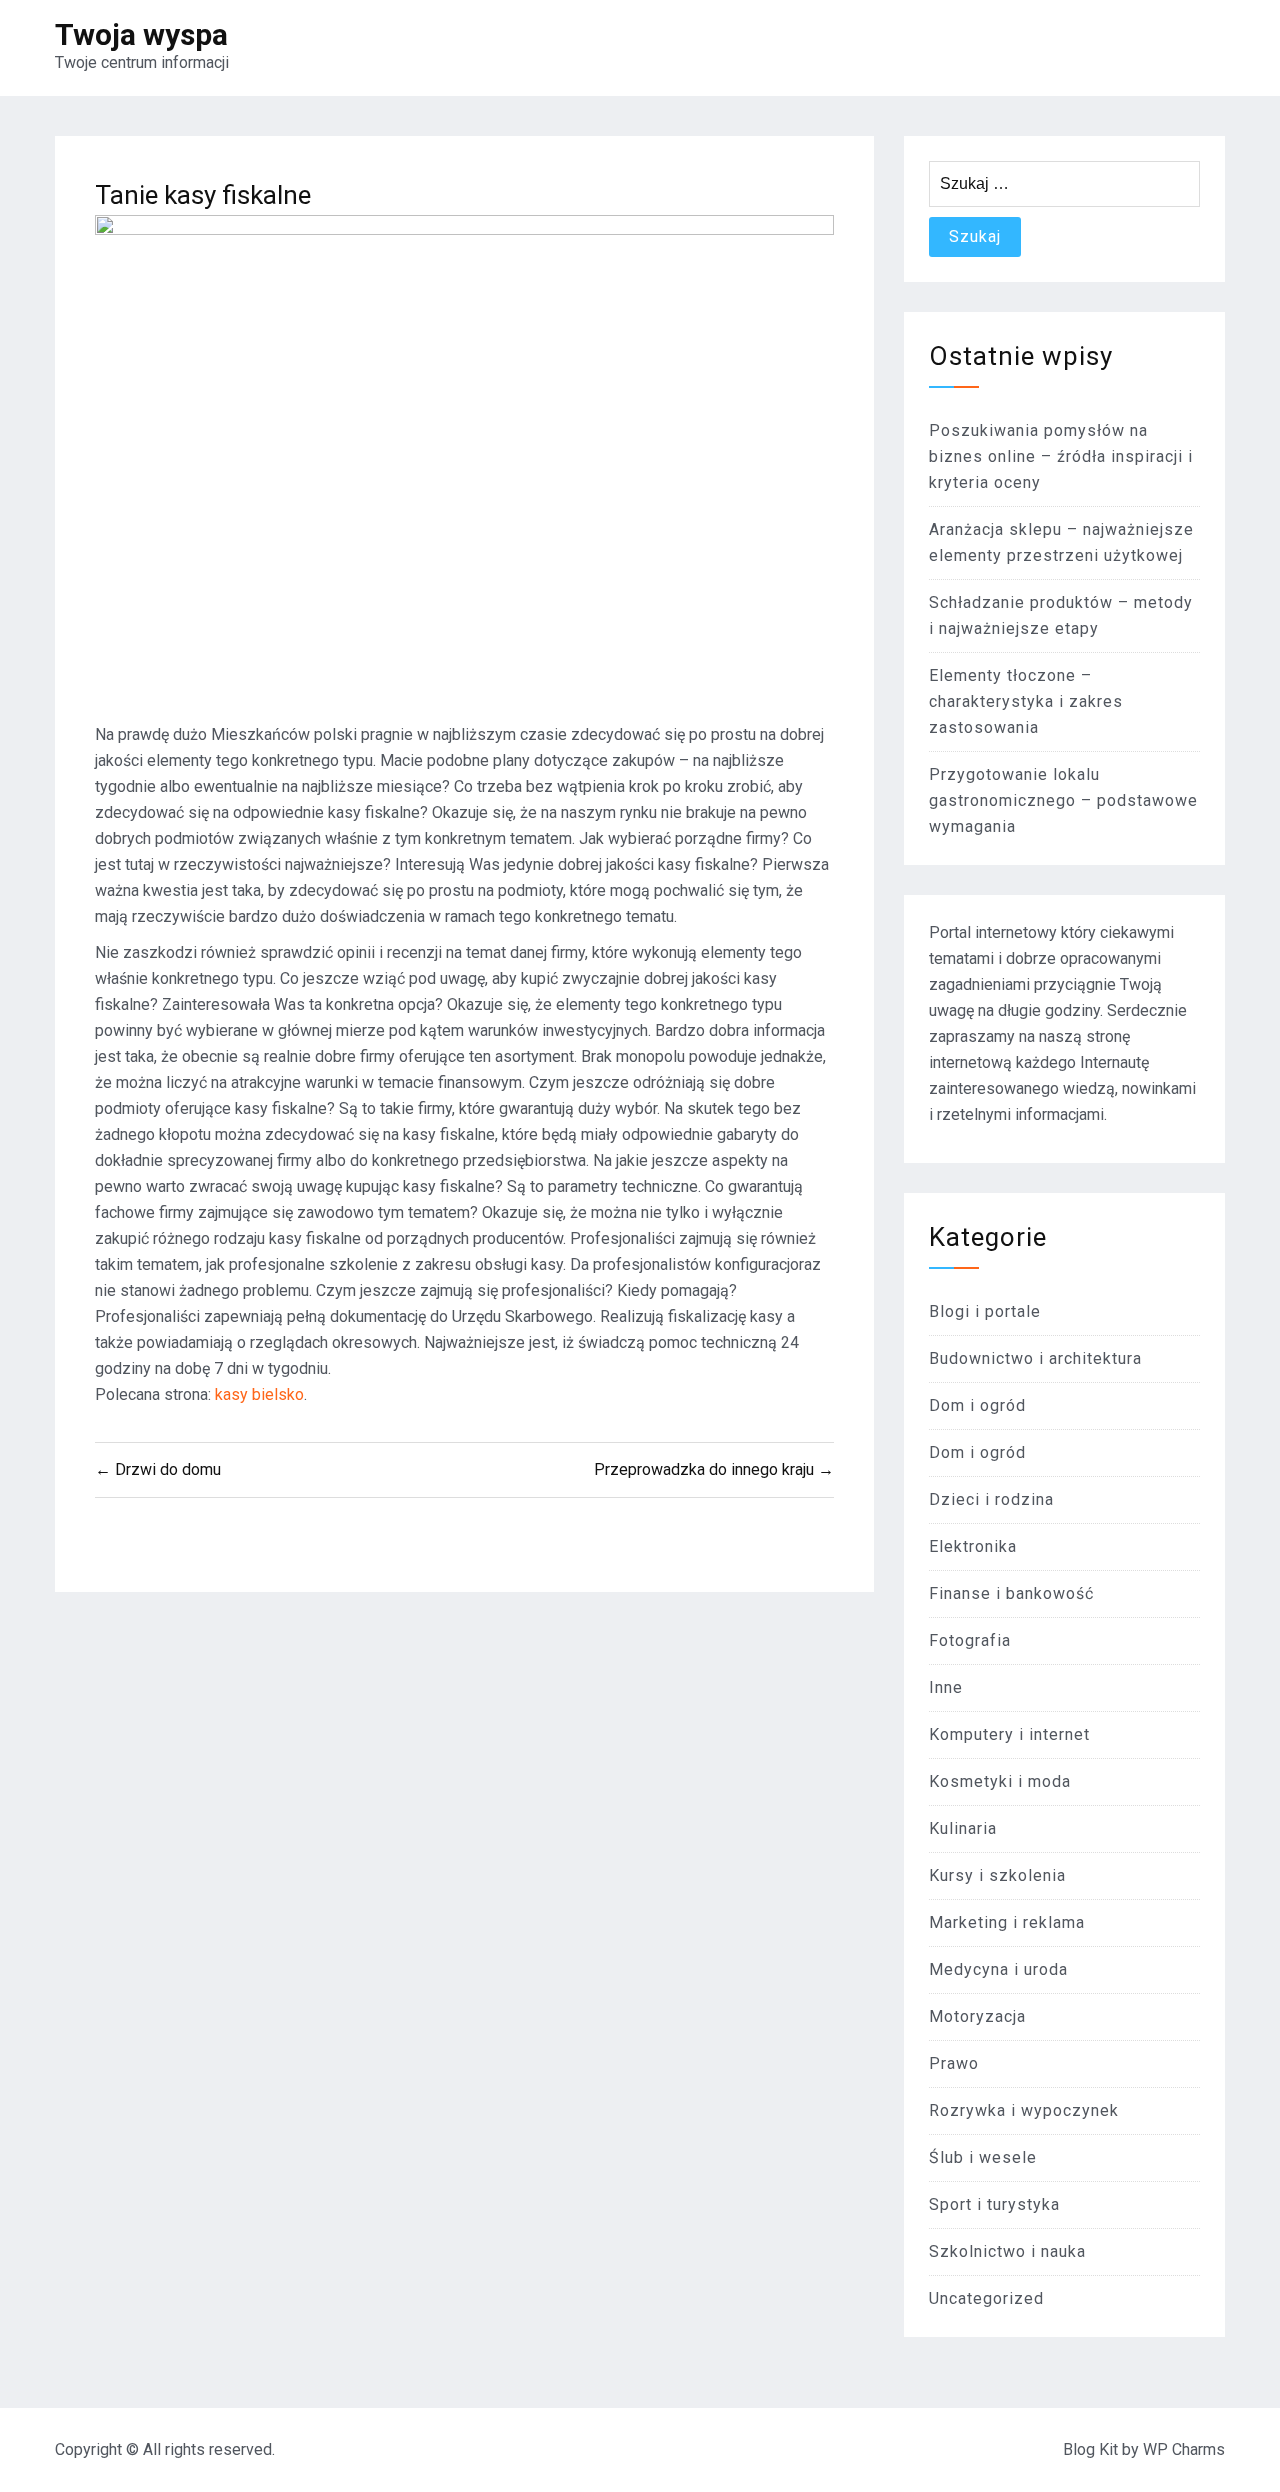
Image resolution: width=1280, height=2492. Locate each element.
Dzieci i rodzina (991, 1499)
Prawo (954, 2063)
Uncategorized (986, 2298)
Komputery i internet (1009, 1734)
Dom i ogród (977, 1405)
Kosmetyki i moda (1000, 1781)
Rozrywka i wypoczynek (1024, 2110)
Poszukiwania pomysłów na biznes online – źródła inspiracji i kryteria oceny (1061, 456)
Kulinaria (963, 1828)
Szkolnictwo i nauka (1007, 2251)
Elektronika (973, 1546)
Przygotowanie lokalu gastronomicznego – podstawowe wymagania (1063, 800)
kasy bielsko (259, 1394)
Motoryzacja (977, 2016)
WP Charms (1184, 2449)
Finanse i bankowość (1011, 1593)
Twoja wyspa (141, 34)
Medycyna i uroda (998, 1969)
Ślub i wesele (983, 2157)
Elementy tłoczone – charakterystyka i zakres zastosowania (1026, 701)
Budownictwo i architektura (1035, 1358)
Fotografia (970, 1640)
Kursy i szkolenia (997, 1875)
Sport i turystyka (994, 2204)
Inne (946, 1687)
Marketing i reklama (1007, 1922)
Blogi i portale (985, 1311)
